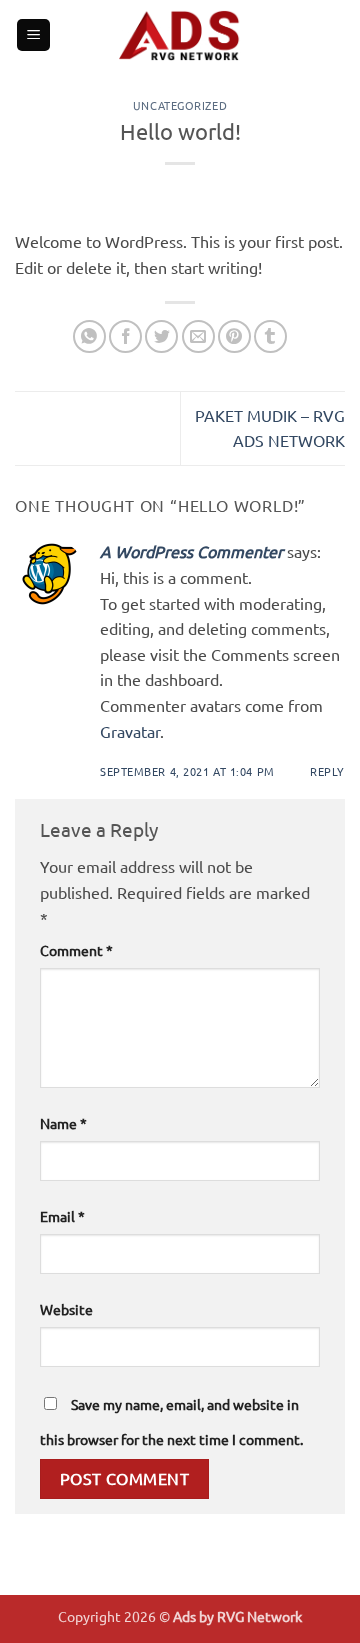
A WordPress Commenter (191, 551)
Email (62, 1216)
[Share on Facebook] (125, 336)
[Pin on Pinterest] (234, 336)
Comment (76, 950)
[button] (33, 35)
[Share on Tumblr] (270, 336)
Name (63, 1123)
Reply (327, 771)
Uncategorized (180, 105)
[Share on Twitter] (161, 336)
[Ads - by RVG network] (180, 35)
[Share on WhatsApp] (89, 336)
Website (66, 1309)
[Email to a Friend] (198, 336)
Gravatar (130, 731)
